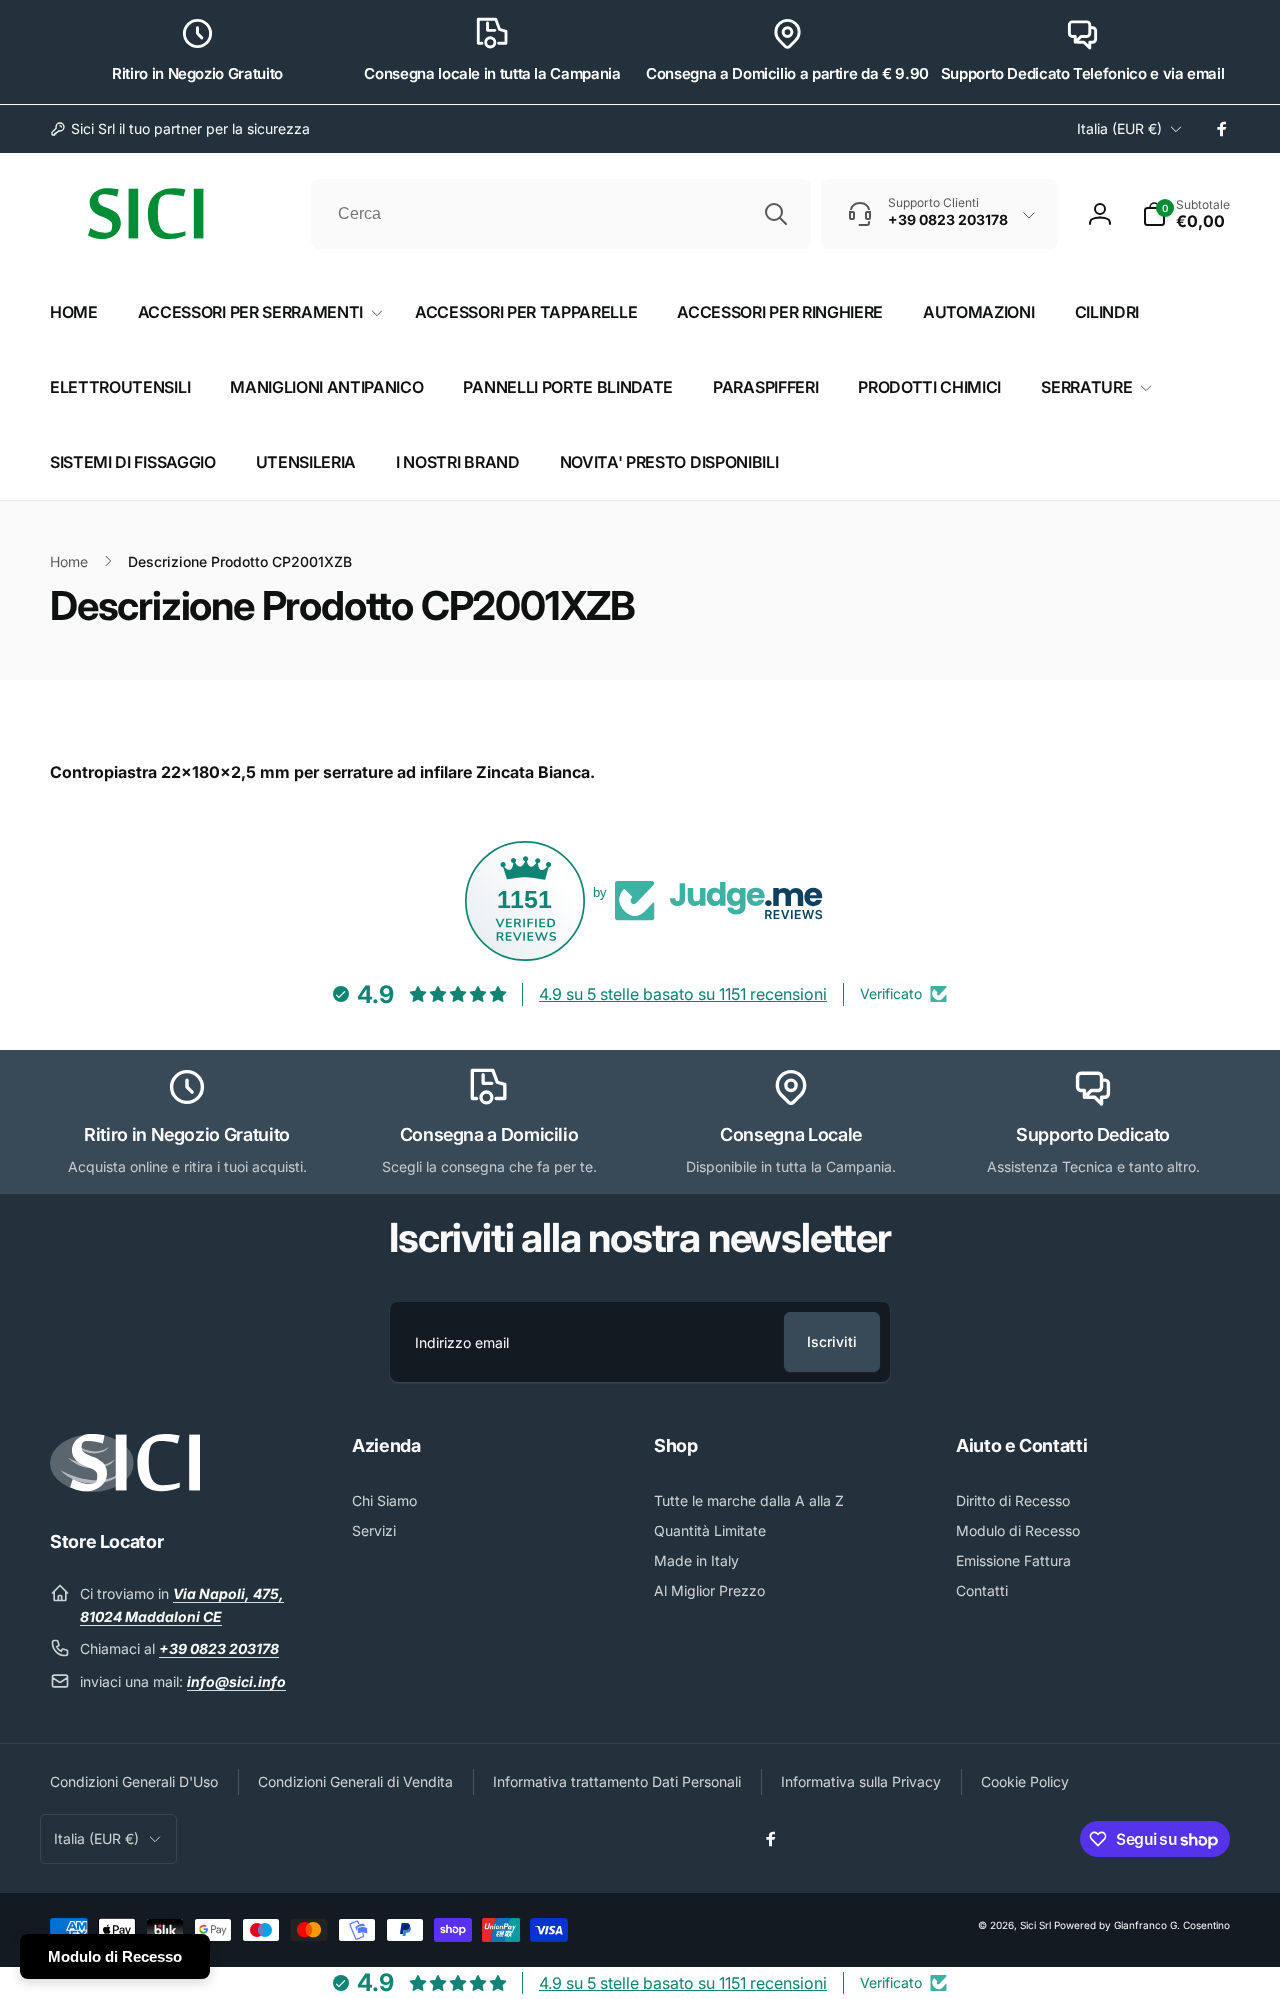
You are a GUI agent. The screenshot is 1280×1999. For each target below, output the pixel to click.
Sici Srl (1035, 1925)
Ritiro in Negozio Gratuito (197, 73)
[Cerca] (776, 214)
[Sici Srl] (125, 1486)
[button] (1186, 214)
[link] (180, 129)
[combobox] (561, 214)
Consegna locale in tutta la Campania (492, 73)
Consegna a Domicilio (489, 1134)
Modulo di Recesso (115, 1956)
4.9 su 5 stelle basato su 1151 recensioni (683, 994)
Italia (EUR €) (1119, 128)
